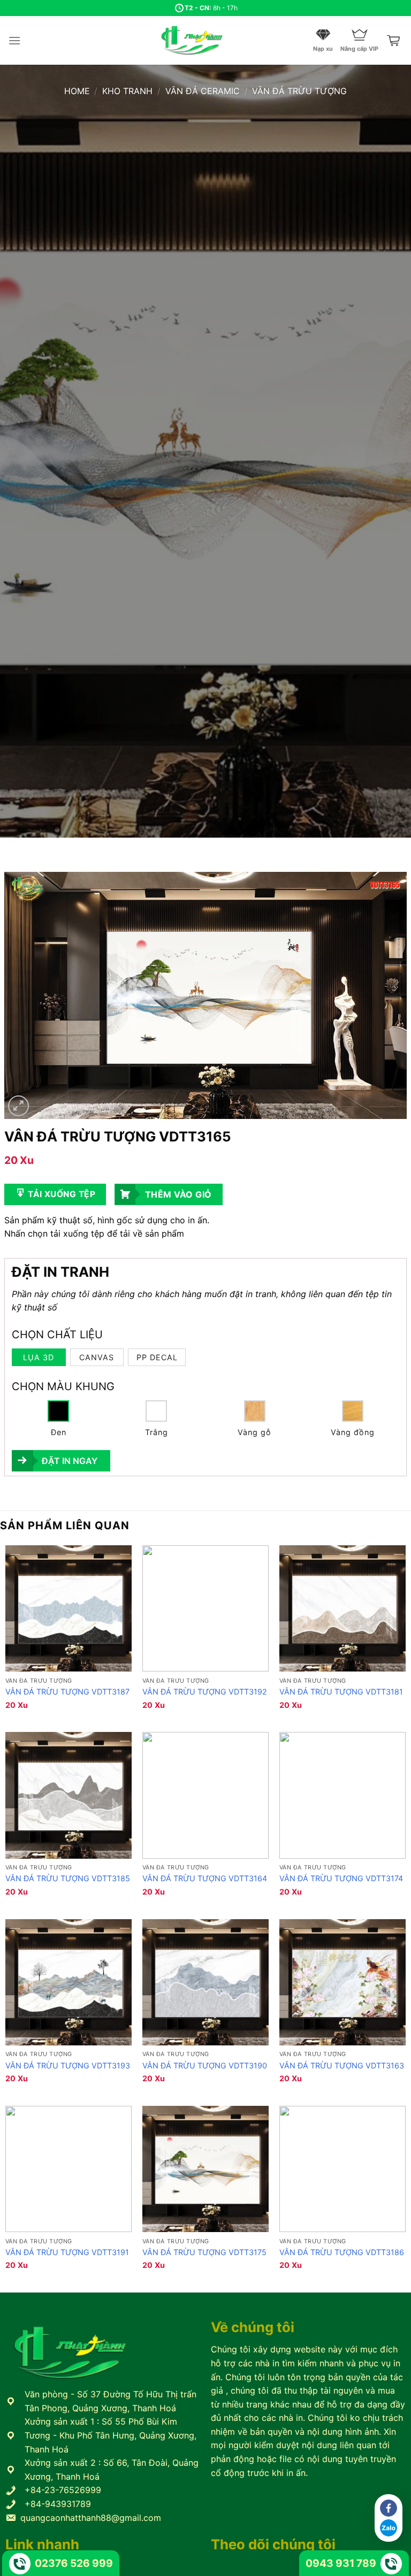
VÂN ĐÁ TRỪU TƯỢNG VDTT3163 (342, 2065)
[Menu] (14, 40)
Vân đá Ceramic (203, 91)
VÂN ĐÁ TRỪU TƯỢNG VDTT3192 (205, 1692)
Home (77, 91)
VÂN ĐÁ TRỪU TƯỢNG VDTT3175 (204, 2252)
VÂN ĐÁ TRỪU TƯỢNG (299, 91)
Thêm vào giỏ (178, 1194)
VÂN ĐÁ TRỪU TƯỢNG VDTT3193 (68, 2065)
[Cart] (394, 41)
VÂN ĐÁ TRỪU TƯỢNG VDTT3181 (341, 1692)
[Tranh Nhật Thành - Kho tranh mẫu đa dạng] (205, 40)
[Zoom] (18, 1106)
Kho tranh (127, 91)
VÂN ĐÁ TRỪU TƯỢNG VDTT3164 (205, 1878)
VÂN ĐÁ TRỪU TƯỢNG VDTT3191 (67, 2252)
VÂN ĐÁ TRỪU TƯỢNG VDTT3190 (205, 2065)
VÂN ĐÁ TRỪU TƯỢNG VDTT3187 (67, 1692)
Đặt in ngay (70, 1461)
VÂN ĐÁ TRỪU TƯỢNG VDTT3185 (68, 1878)
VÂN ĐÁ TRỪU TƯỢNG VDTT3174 (341, 1878)
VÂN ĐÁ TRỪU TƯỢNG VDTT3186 (342, 2252)
